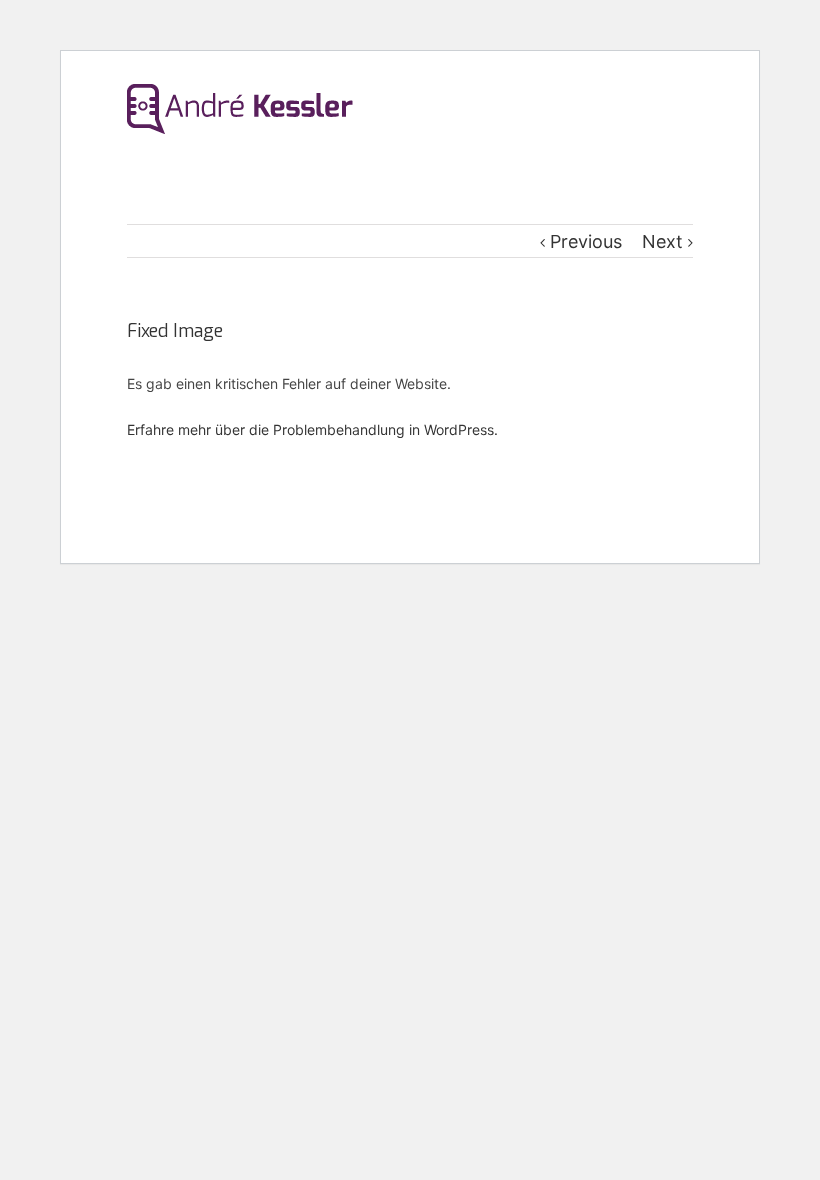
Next (662, 241)
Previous (586, 241)
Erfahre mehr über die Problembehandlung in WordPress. (312, 429)
